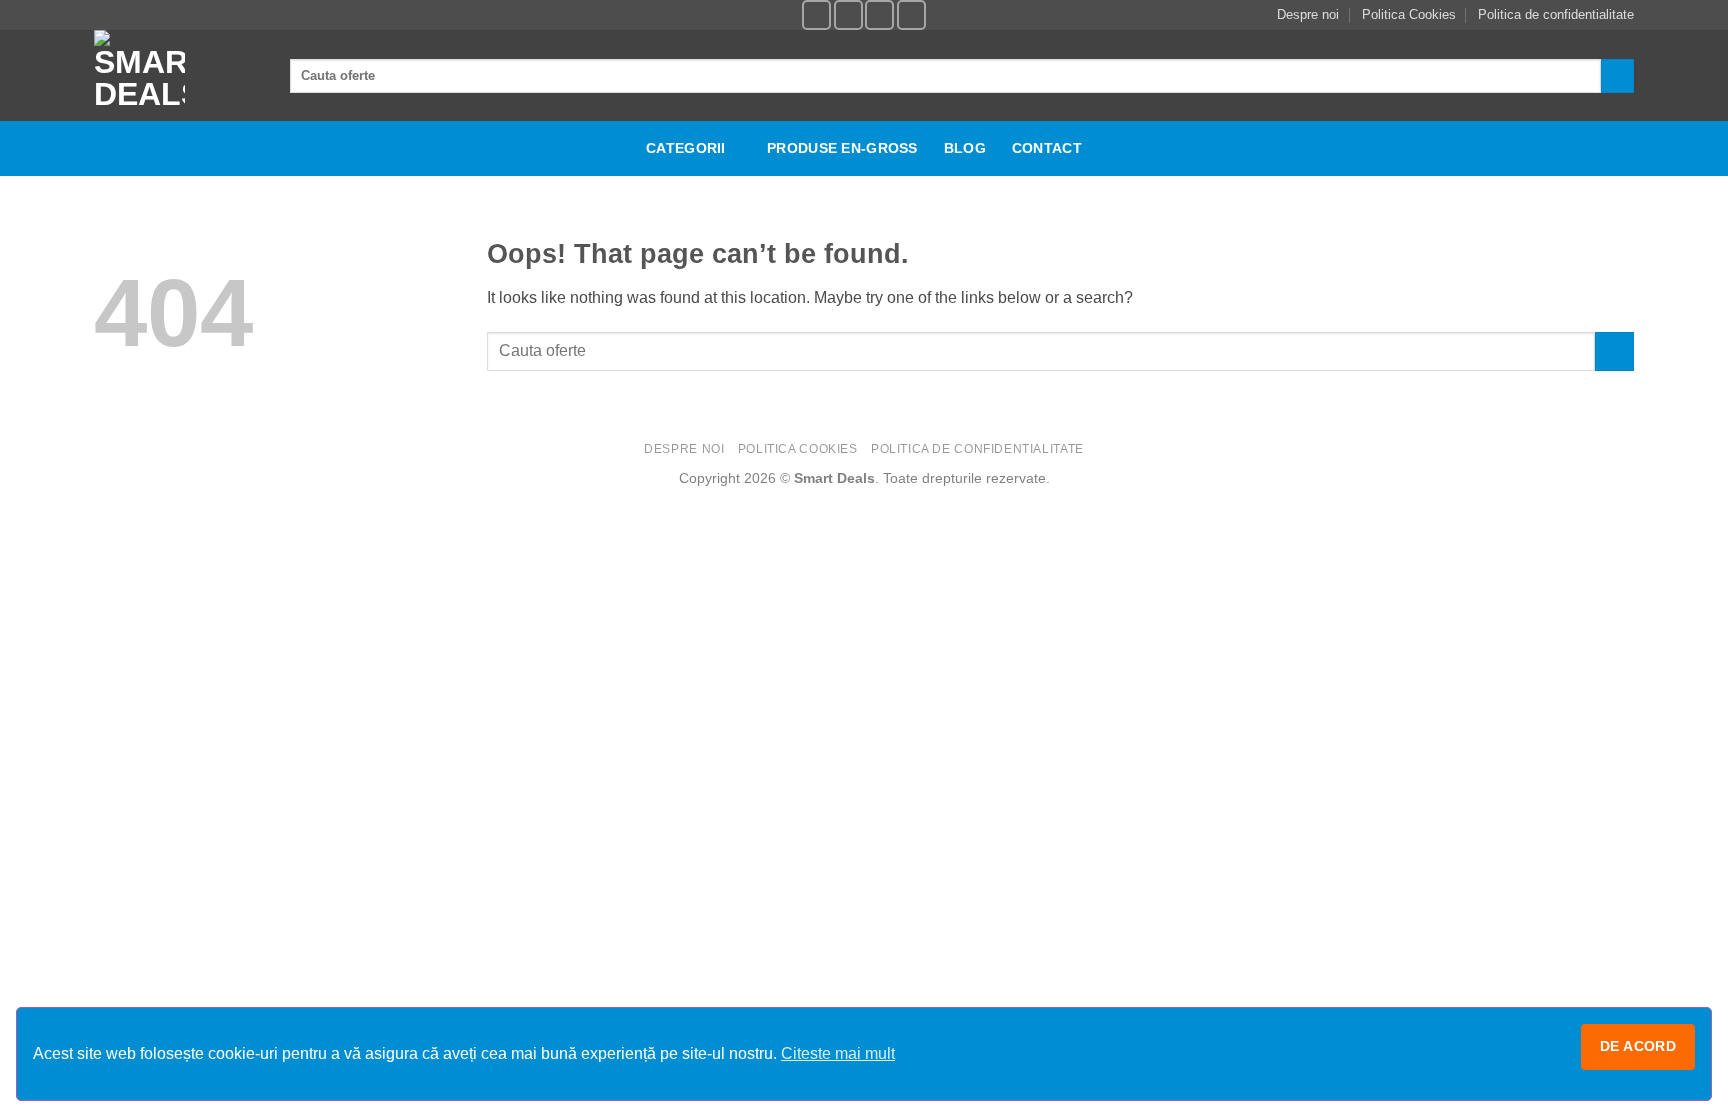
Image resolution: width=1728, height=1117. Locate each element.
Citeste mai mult (838, 1053)
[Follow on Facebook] (816, 14)
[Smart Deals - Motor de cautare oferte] (177, 75)
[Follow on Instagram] (848, 14)
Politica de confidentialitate (1556, 14)
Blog (965, 148)
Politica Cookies (1409, 14)
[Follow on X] (911, 14)
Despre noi (1308, 14)
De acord (1638, 1046)
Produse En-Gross (842, 148)
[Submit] (1617, 76)
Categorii (686, 148)
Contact (1047, 148)
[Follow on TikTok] (879, 14)
